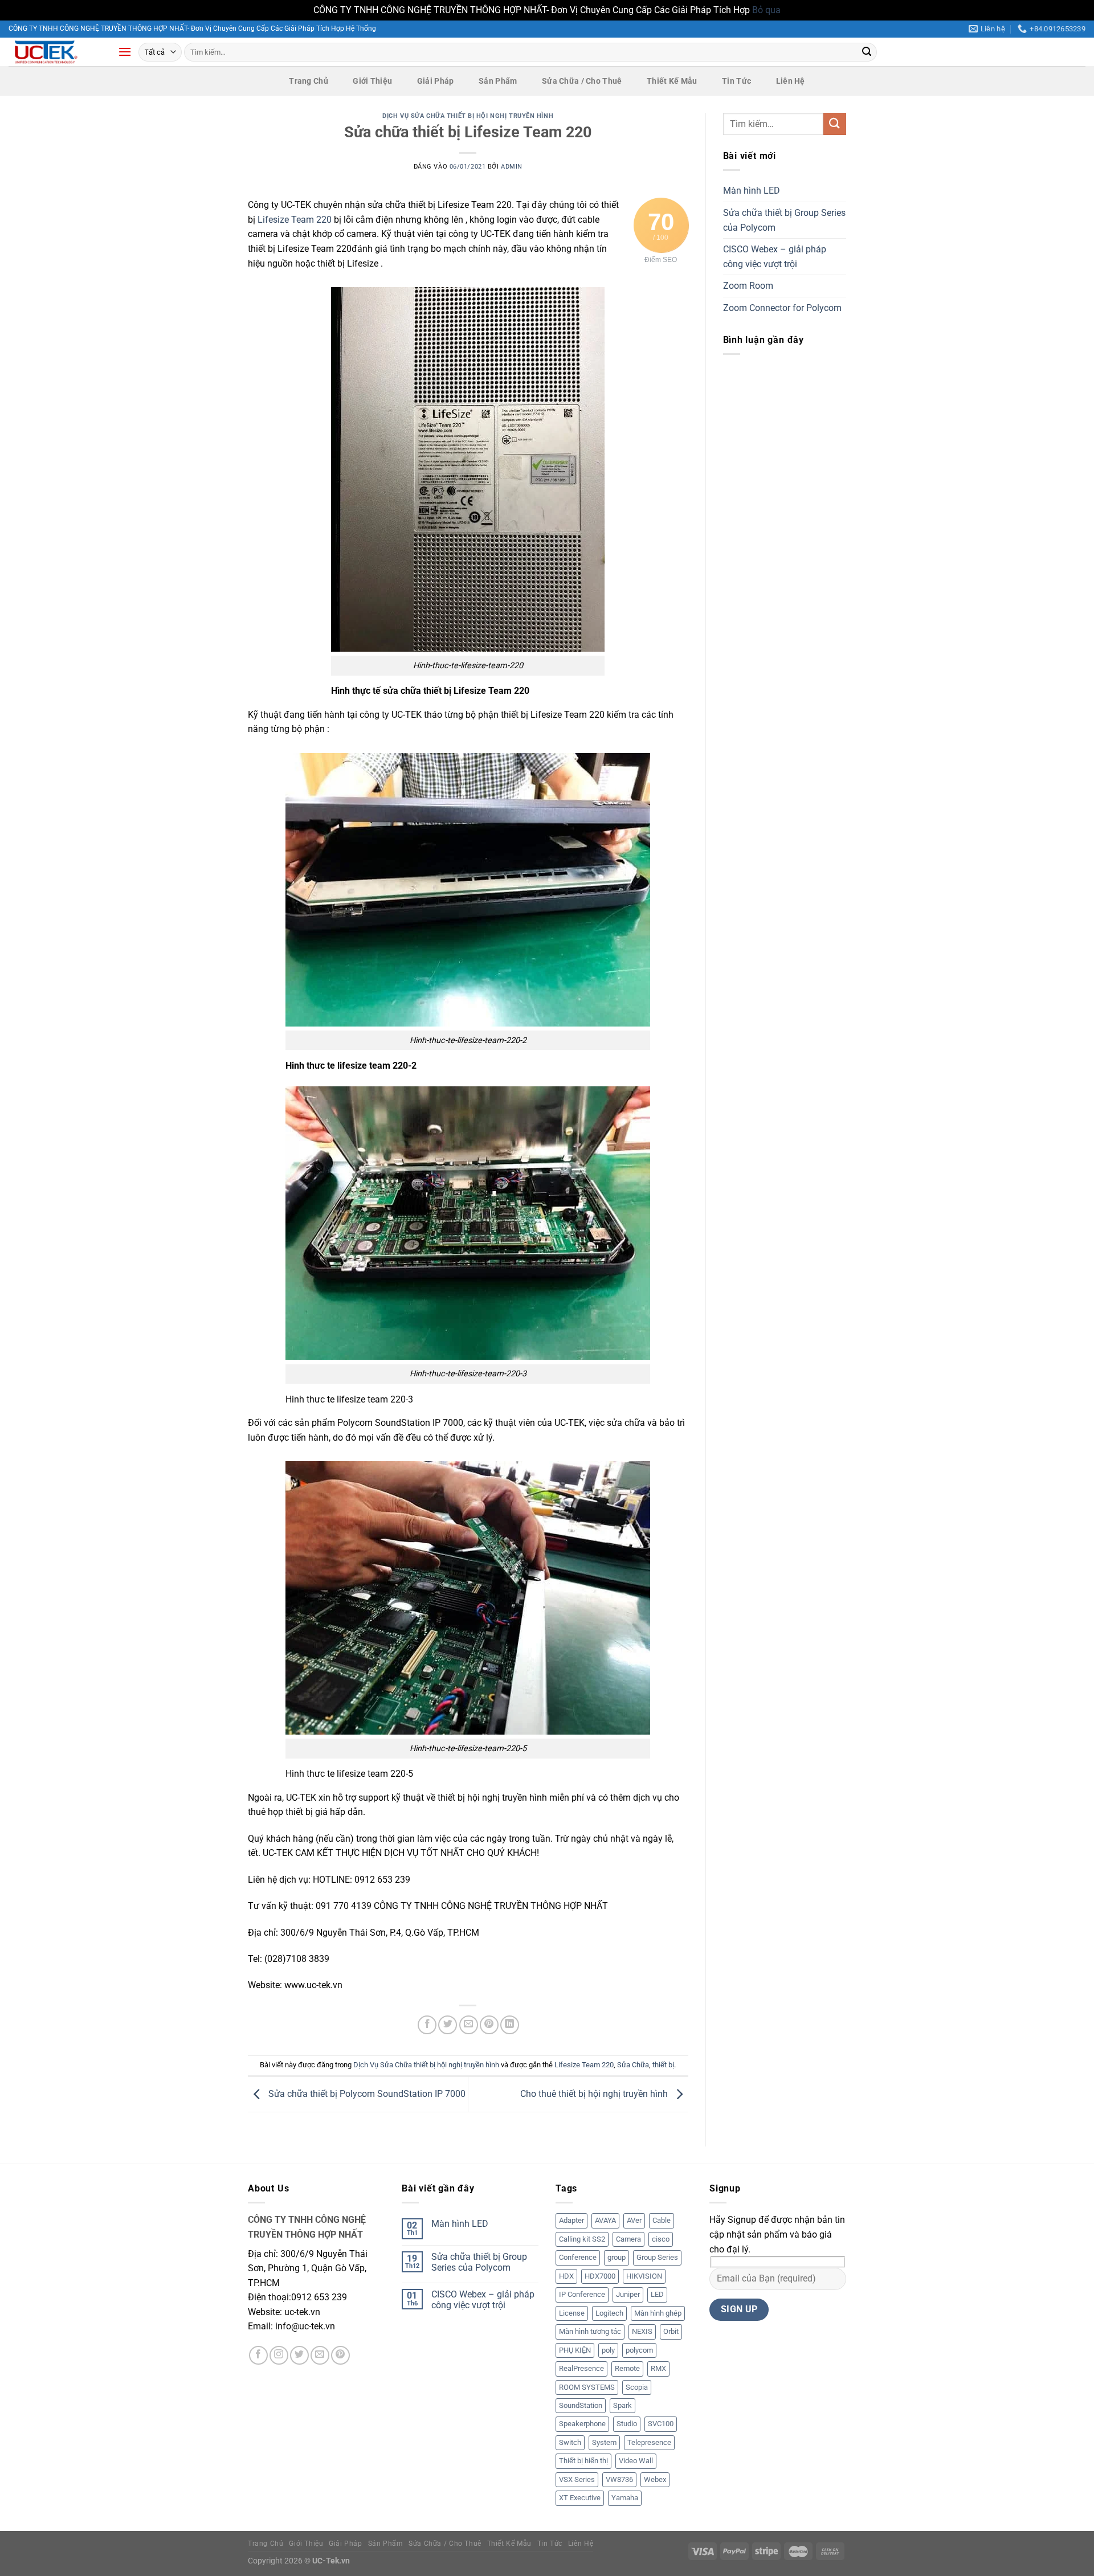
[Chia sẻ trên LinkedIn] (510, 2025)
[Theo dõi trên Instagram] (279, 2355)
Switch (570, 2442)
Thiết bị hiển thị (583, 2461)
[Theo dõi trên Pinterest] (340, 2355)
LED (657, 2294)
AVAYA (605, 2220)
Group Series (657, 2257)
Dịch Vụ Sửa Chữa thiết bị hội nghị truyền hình (468, 116)
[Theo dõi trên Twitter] (299, 2355)
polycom (639, 2350)
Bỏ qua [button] (766, 10)
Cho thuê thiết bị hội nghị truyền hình (595, 2094)
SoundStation (581, 2405)
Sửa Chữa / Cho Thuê (582, 81)
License (572, 2313)
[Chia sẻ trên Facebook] (427, 2025)
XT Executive (580, 2498)
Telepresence (649, 2442)
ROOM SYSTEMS (587, 2387)
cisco (661, 2239)
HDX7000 (600, 2276)
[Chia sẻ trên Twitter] (448, 2025)
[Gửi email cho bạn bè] (469, 2025)
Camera (628, 2239)
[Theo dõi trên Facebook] (258, 2355)
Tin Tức (736, 81)
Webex (655, 2479)
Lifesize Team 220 (295, 220)
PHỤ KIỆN (575, 2350)
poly (608, 2350)
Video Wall (636, 2461)
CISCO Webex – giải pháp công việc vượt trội (775, 257)
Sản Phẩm (498, 81)
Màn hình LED (752, 191)
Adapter (572, 2220)
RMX (658, 2368)
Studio (627, 2424)
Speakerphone (582, 2424)
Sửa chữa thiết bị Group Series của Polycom (784, 220)
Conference (578, 2257)
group (617, 2257)
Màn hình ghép (658, 2313)
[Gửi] (867, 52)
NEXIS (642, 2331)
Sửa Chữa (633, 2065)
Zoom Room (748, 286)
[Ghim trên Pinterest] (489, 2025)
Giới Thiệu (372, 81)
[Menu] (125, 52)
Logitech (609, 2313)
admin (512, 167)
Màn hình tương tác (590, 2331)
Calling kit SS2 (582, 2239)
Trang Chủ (309, 81)
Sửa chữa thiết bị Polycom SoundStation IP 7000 (366, 2094)
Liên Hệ (791, 81)
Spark (622, 2405)
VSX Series (577, 2479)
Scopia (637, 2387)
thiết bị (663, 2065)
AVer (634, 2220)
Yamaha (625, 2498)
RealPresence (581, 2368)
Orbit (671, 2331)
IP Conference (582, 2294)
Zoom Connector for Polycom (782, 308)
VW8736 (619, 2479)
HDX (566, 2276)
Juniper (628, 2294)
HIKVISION (644, 2276)
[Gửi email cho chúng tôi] (320, 2355)
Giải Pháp (436, 81)
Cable (662, 2220)
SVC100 (661, 2424)
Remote (627, 2368)
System (604, 2442)
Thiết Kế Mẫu (672, 81)
